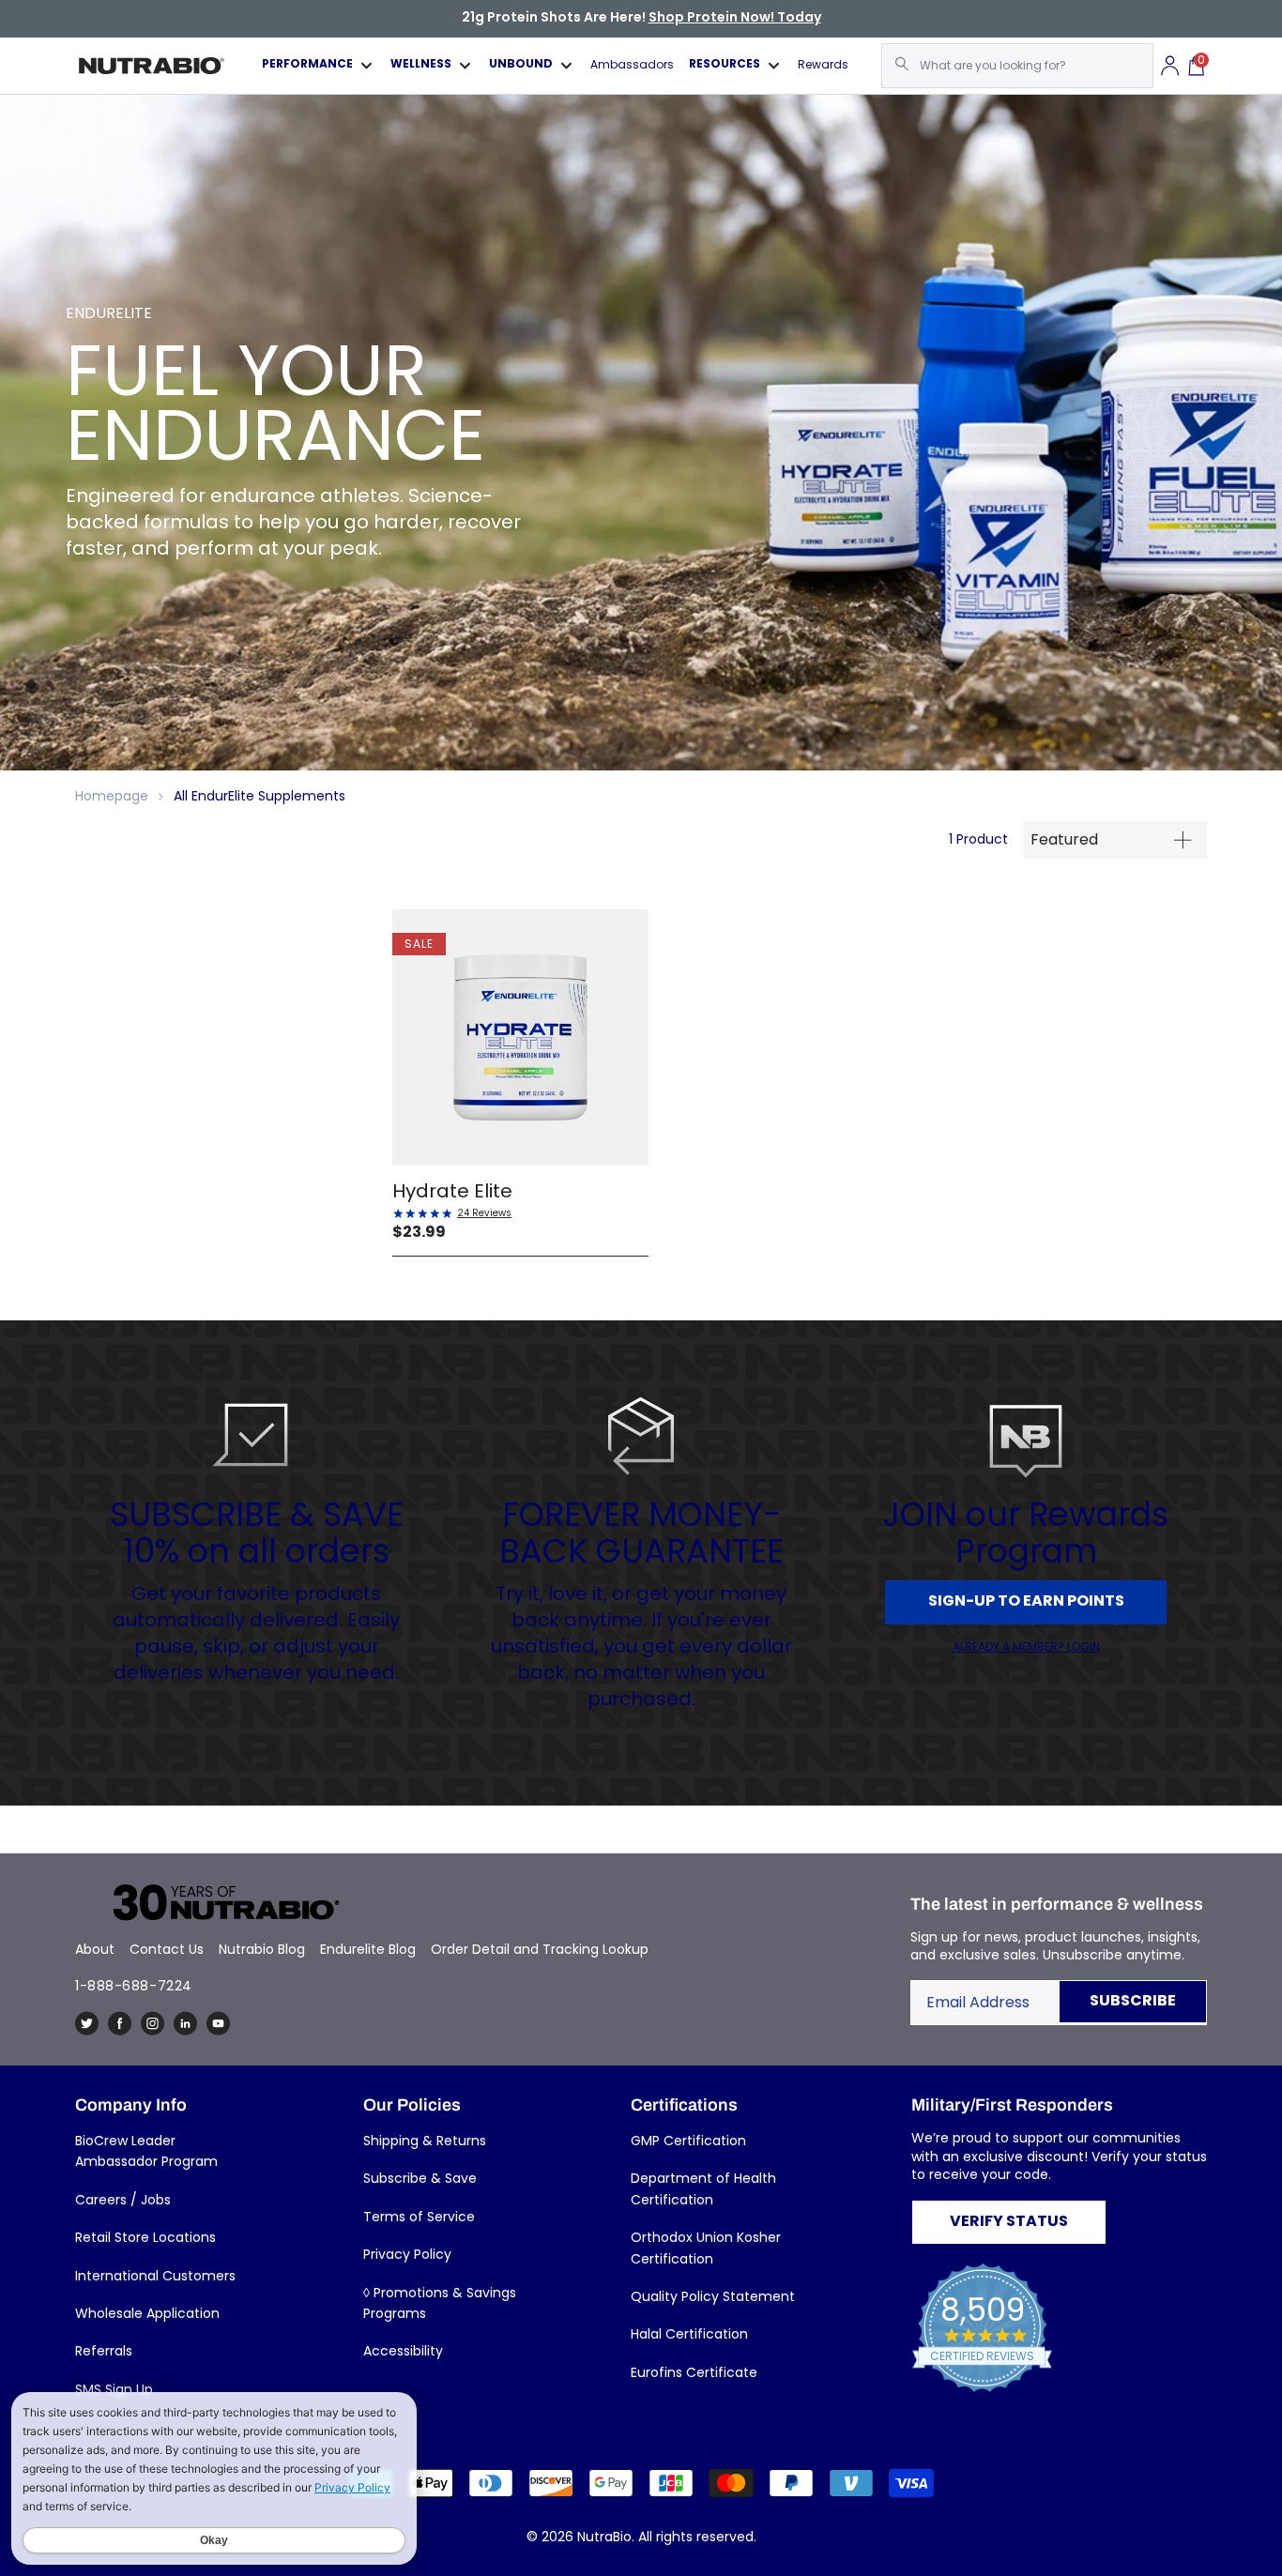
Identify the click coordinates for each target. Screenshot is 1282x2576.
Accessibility (403, 2351)
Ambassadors (632, 65)
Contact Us (167, 1949)
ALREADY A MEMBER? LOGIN (1026, 1647)
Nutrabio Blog (262, 1949)
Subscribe (1133, 2002)
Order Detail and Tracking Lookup (540, 1949)
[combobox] (1017, 66)
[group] (641, 433)
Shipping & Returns (425, 2141)
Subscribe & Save (420, 2178)
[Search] (902, 64)
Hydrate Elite (452, 1191)
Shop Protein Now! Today (735, 18)
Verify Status (1009, 2222)
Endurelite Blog (368, 1949)
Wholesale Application (147, 2313)
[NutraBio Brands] (216, 1904)
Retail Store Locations (145, 2237)
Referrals (104, 2351)
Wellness (421, 65)
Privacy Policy (407, 2254)
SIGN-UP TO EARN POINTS (1026, 1602)
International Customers (155, 2276)
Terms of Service (419, 2217)
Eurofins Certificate (694, 2372)
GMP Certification (688, 2141)
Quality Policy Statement (713, 2296)
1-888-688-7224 (134, 1986)
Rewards (823, 65)
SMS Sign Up (114, 2389)
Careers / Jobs (123, 2200)
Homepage (112, 796)
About (95, 1949)
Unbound (521, 65)
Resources (725, 65)
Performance (307, 65)
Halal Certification (689, 2334)
